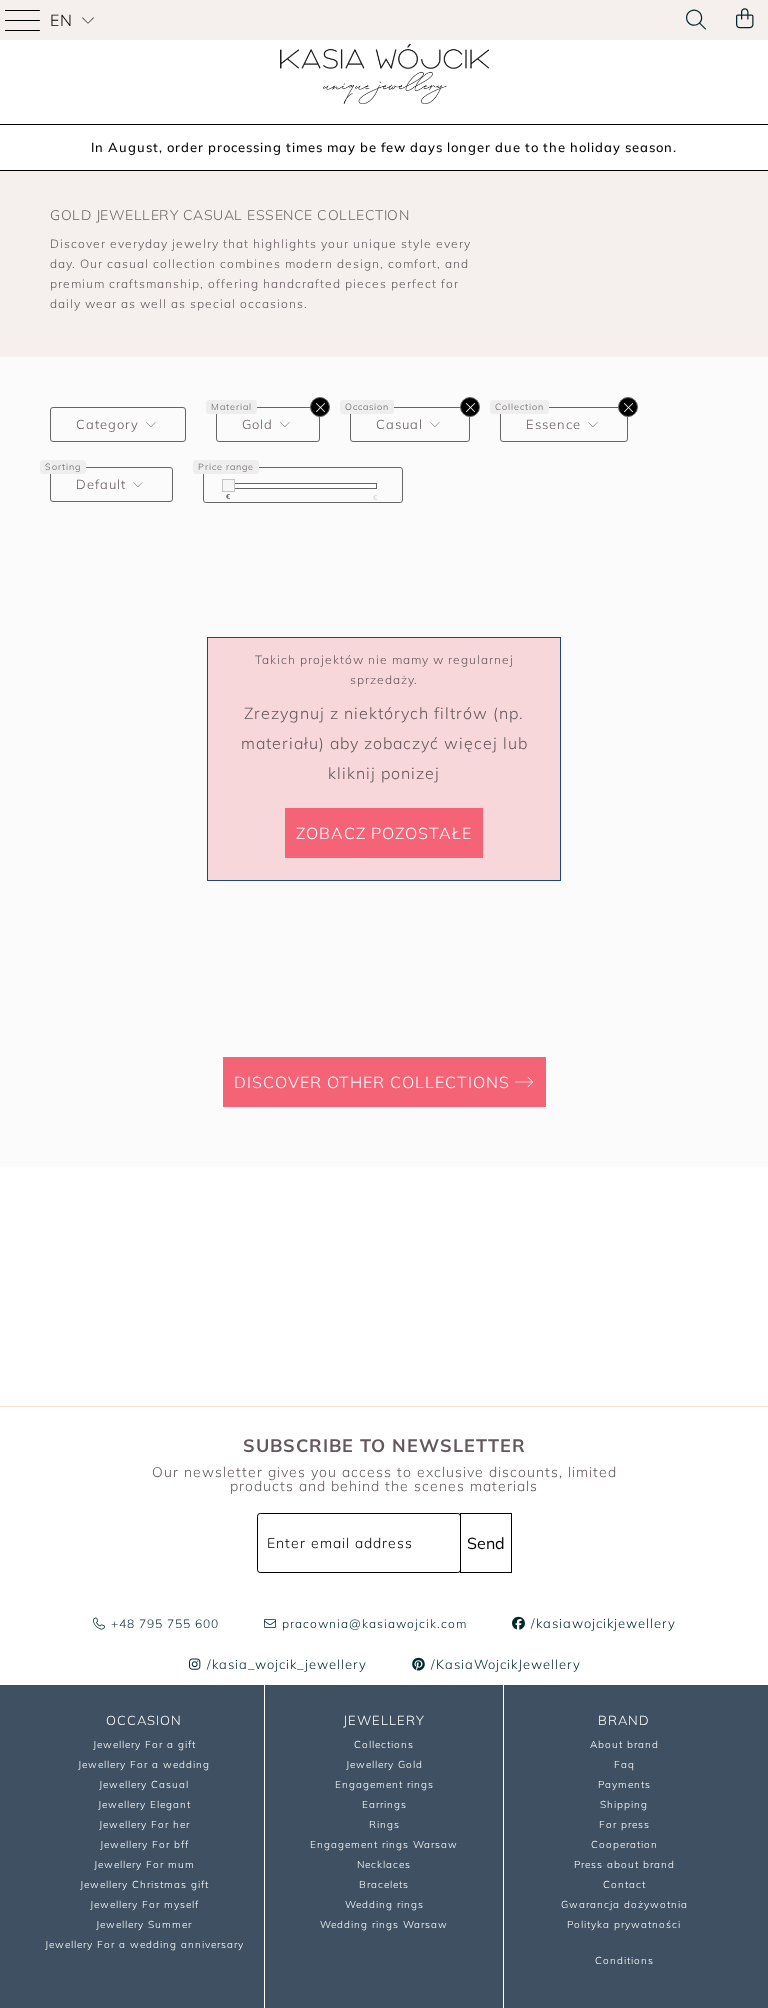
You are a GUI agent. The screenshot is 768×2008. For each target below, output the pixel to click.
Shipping (624, 1804)
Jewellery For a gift (144, 1744)
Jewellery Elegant (144, 1804)
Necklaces (384, 1864)
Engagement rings (384, 1784)
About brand (624, 1744)
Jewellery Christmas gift (144, 1884)
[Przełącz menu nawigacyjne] (25, 20)
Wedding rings (384, 1904)
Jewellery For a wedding (144, 1764)
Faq (624, 1764)
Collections (384, 1744)
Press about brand (624, 1864)
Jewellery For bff (144, 1844)
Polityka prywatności (624, 1924)
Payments (624, 1784)
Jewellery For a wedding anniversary (144, 1944)
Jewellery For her (144, 1824)
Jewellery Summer (144, 1924)
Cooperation (624, 1844)
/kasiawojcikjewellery (601, 1623)
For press (624, 1824)
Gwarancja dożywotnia (624, 1904)
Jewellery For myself (144, 1904)
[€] (228, 485)
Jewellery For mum (144, 1864)
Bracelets (384, 1884)
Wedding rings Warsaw (384, 1924)
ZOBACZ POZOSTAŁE (384, 833)
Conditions (624, 1960)
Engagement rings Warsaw (384, 1844)
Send (486, 1543)
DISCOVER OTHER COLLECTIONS (374, 1082)
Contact (624, 1884)
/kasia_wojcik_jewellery (285, 1664)
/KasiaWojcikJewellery (504, 1664)
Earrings (384, 1804)
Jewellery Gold (384, 1764)
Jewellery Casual (144, 1784)
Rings (384, 1824)
